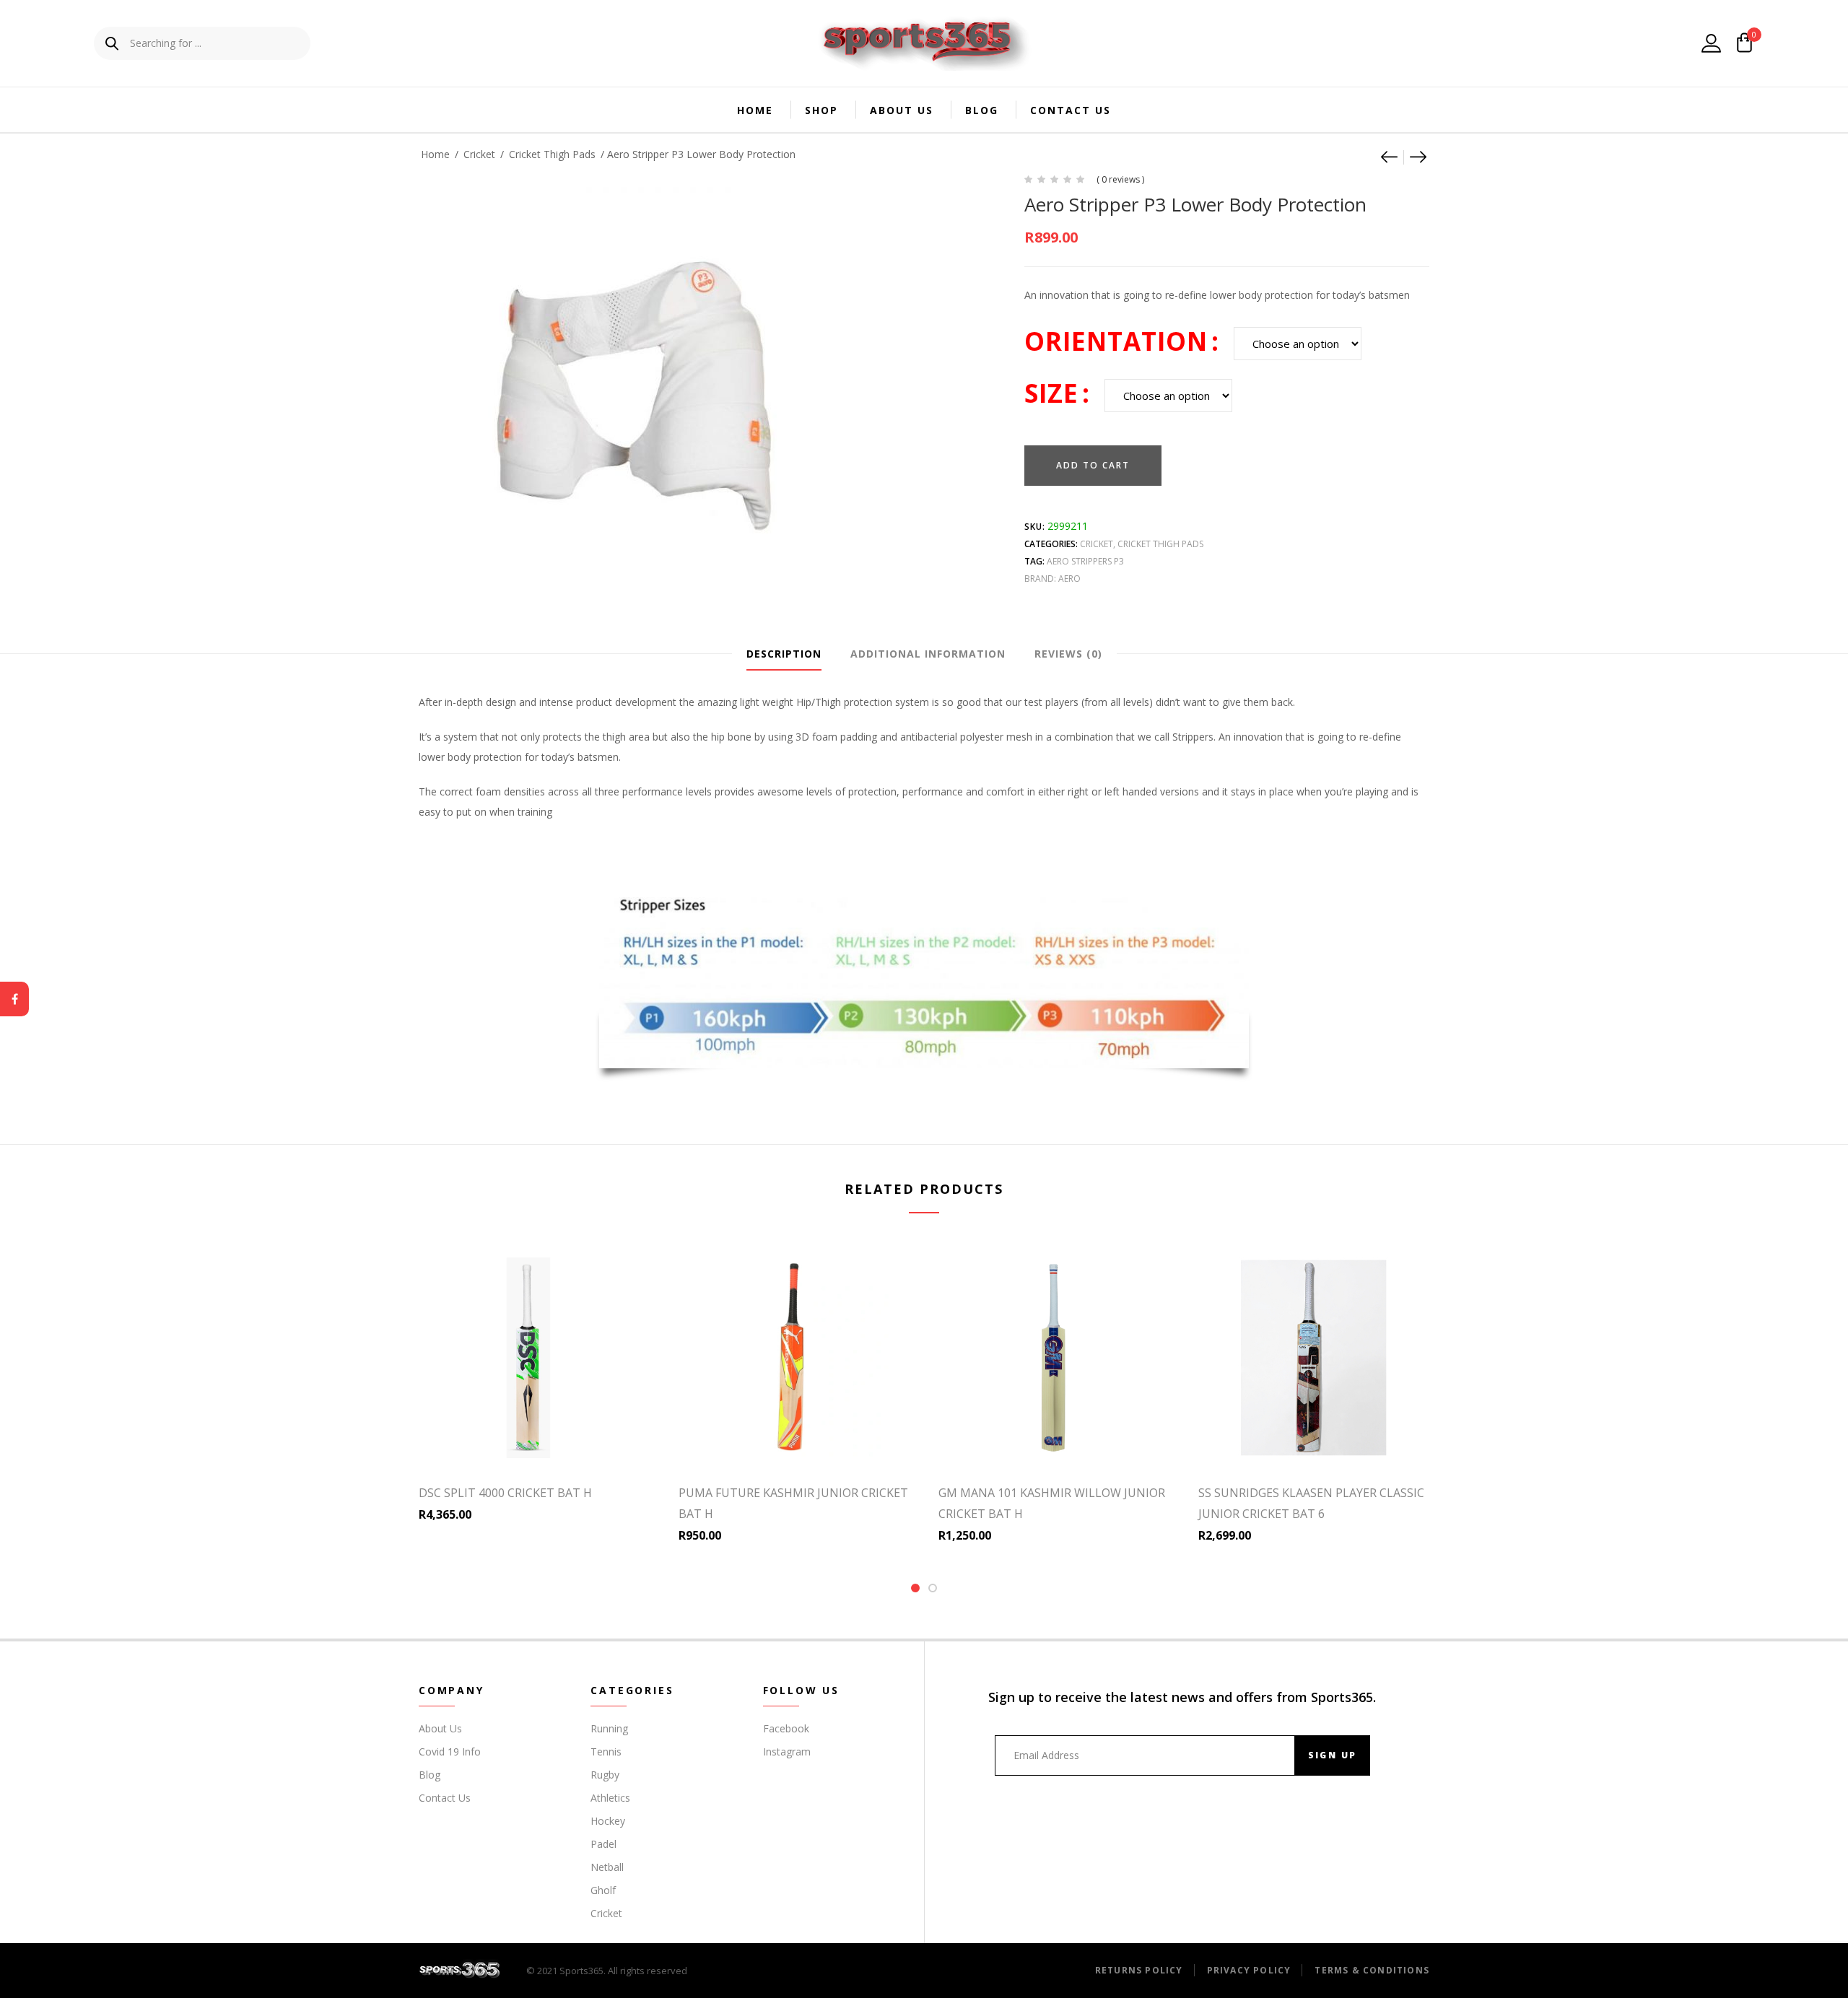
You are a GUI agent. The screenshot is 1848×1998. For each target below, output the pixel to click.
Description (784, 654)
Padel (603, 1844)
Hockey (608, 1821)
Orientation (1116, 341)
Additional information (928, 654)
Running (609, 1728)
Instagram (787, 1751)
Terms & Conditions (1372, 1970)
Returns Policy (1139, 1970)
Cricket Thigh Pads (552, 154)
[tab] (784, 654)
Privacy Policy (1249, 1970)
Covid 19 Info (450, 1751)
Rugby (605, 1775)
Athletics (610, 1798)
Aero (1069, 579)
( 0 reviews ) (1120, 179)
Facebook (786, 1728)
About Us (902, 110)
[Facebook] (14, 999)
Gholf (603, 1890)
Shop (821, 110)
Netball (607, 1867)
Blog (982, 110)
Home (755, 110)
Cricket (479, 154)
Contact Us (1071, 110)
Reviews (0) (1068, 654)
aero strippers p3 (1085, 561)
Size (1051, 393)
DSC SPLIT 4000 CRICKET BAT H (505, 1493)
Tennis (606, 1751)
